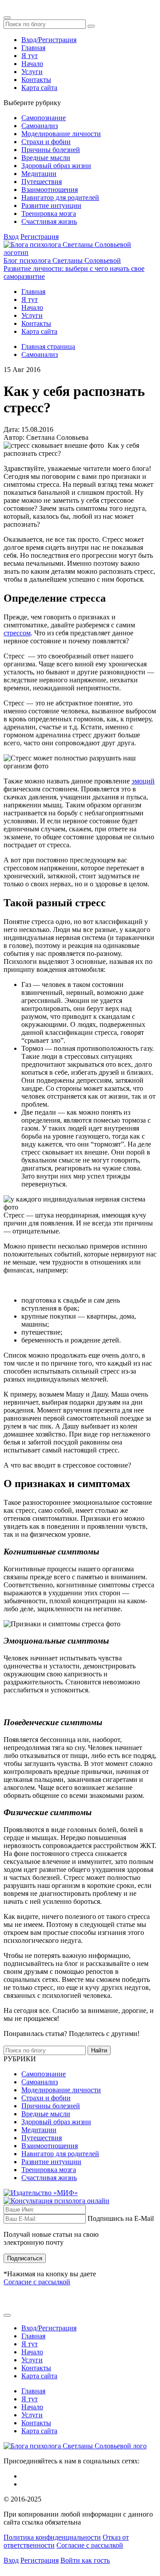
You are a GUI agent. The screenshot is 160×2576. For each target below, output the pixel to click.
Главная (33, 48)
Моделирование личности (61, 134)
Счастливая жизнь (49, 221)
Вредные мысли (46, 158)
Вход (11, 237)
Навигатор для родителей (60, 198)
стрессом (17, 633)
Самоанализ (40, 126)
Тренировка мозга (49, 213)
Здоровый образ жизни (56, 166)
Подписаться (25, 2258)
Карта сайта (39, 88)
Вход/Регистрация (49, 40)
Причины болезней (51, 150)
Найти (99, 2050)
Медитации (39, 174)
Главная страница (48, 346)
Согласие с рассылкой (37, 2282)
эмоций (143, 781)
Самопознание (44, 118)
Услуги (32, 72)
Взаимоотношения (50, 190)
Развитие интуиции (51, 206)
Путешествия (42, 182)
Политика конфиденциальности (52, 2537)
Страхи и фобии (46, 142)
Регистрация (40, 237)
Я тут (30, 56)
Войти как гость (85, 2560)
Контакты (36, 80)
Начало (32, 64)
